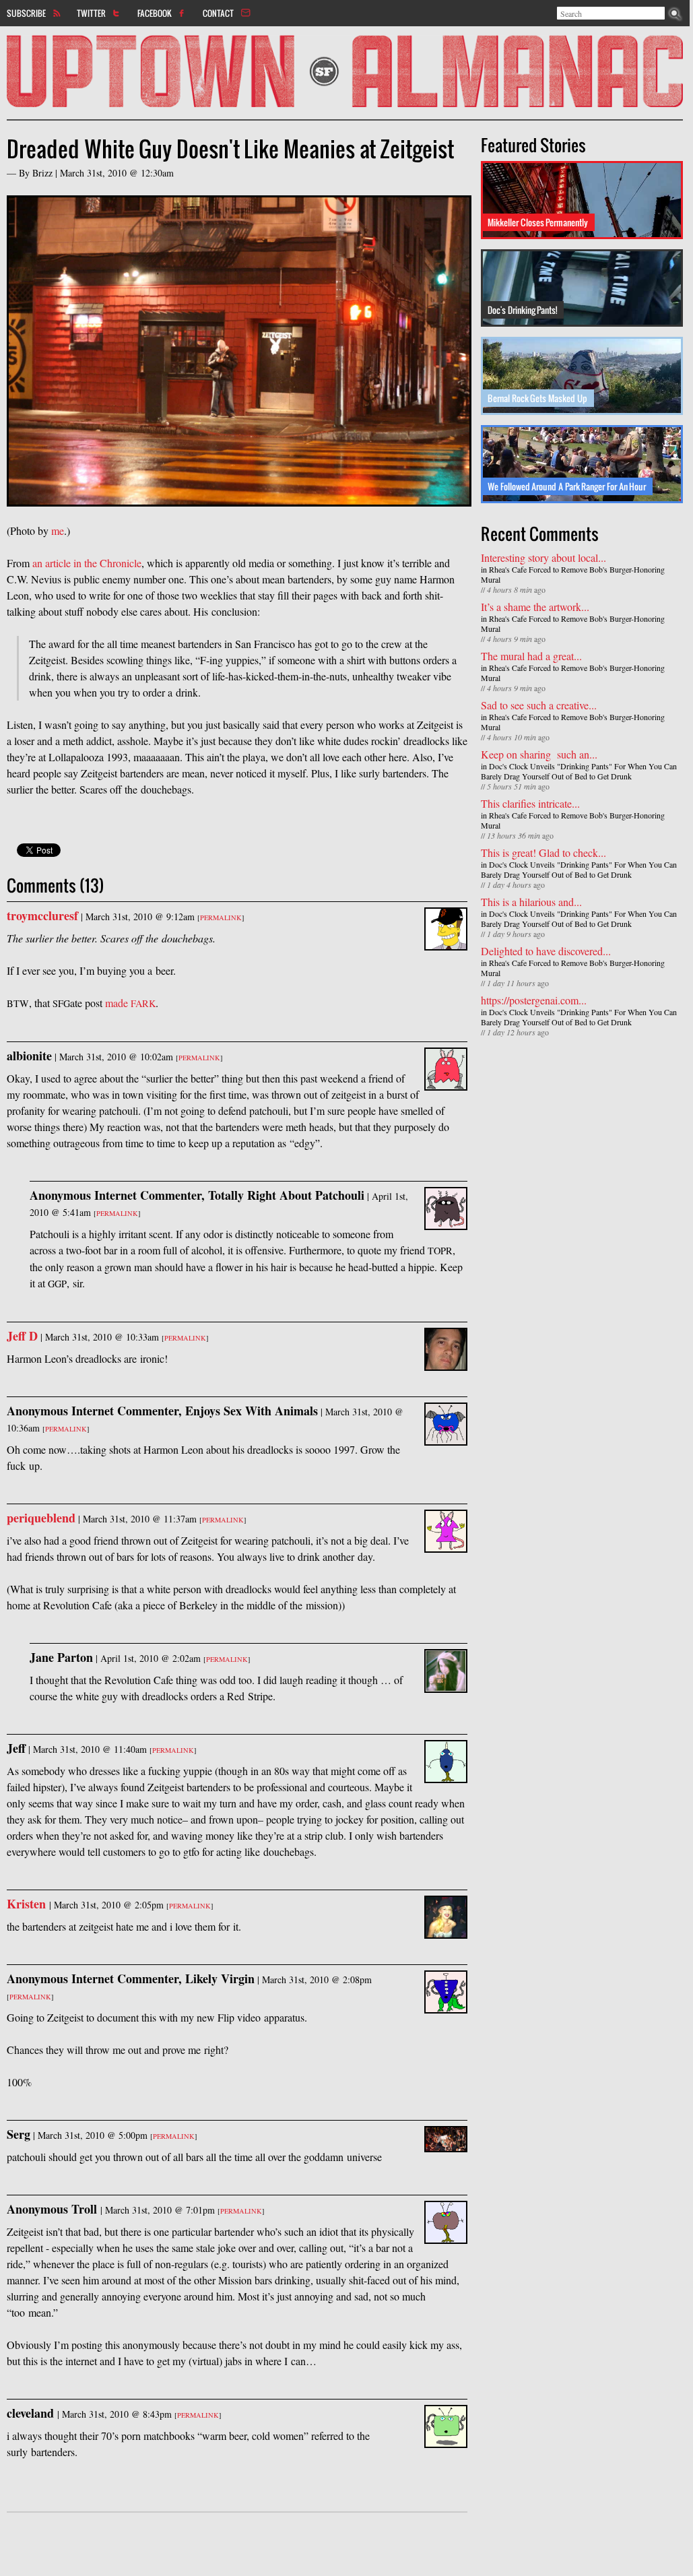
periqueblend (41, 1518)
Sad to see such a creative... (539, 705)
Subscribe (26, 13)
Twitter (91, 13)
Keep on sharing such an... (539, 754)
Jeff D (22, 1336)
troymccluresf (42, 915)
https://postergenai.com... (534, 1000)
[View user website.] (446, 942)
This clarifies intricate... (530, 803)
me (58, 530)
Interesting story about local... (543, 557)
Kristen (28, 1904)
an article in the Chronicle (87, 563)
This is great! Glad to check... (543, 852)
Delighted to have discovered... (546, 951)
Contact (218, 13)
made (130, 1003)
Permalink (221, 917)
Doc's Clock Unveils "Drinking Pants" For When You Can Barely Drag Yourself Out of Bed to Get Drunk (579, 771)
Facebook (155, 13)
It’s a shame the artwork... (535, 607)
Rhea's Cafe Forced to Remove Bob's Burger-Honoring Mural (573, 574)
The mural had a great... (531, 656)
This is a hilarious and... (531, 902)
